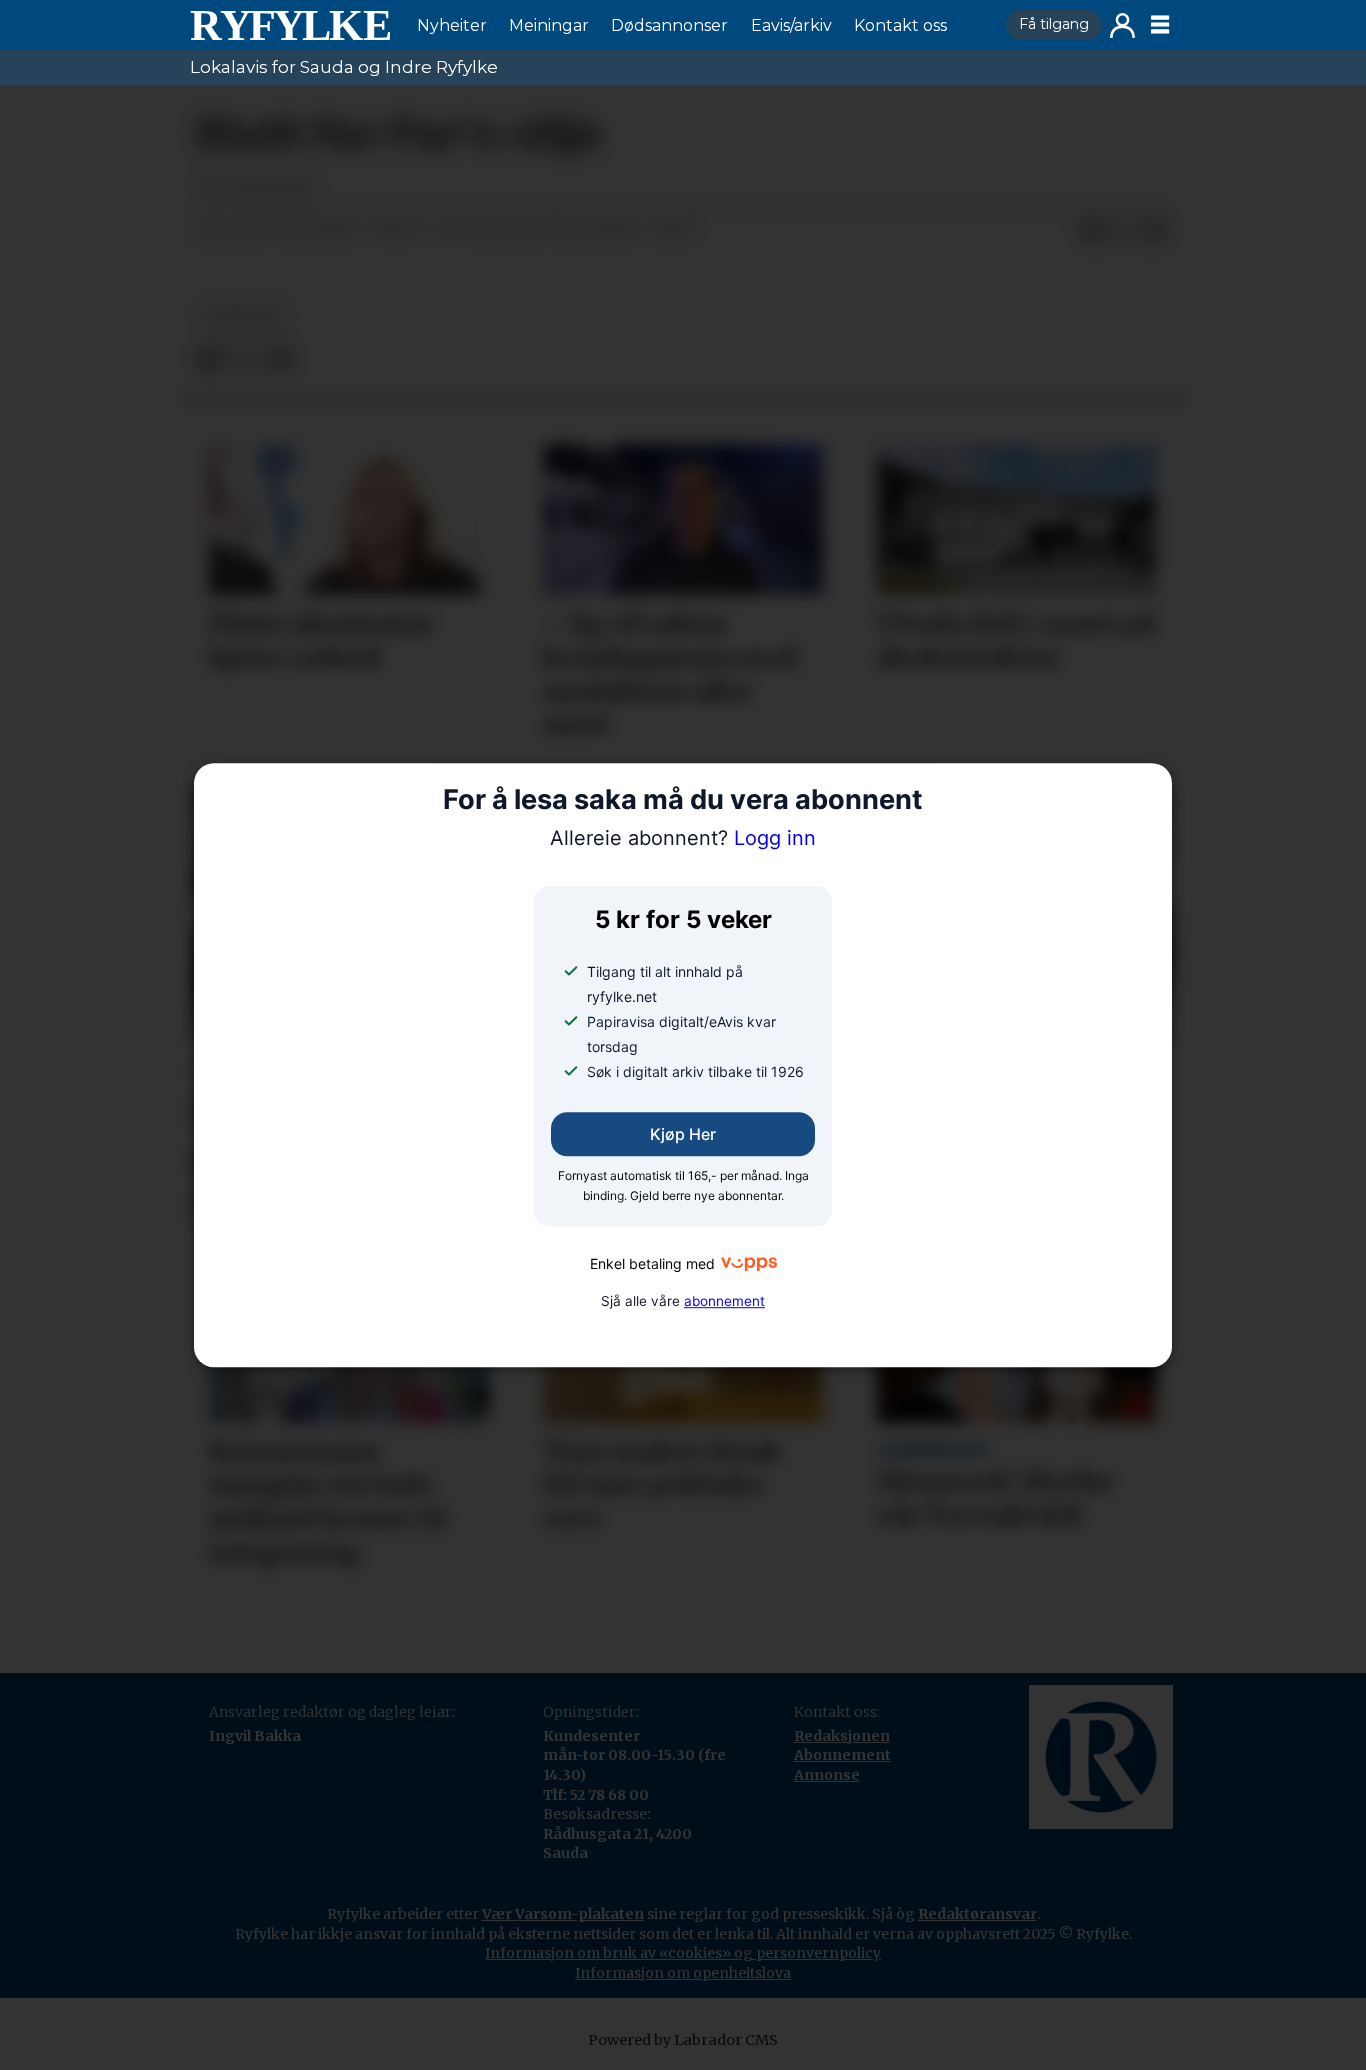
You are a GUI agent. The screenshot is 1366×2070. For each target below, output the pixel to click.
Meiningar (549, 25)
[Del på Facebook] (1092, 231)
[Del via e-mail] (1156, 231)
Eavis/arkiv (791, 25)
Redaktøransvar (977, 1914)
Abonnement (842, 1755)
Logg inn (1122, 25)
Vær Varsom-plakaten (563, 1914)
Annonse (827, 1775)
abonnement (724, 1301)
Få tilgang (1054, 24)
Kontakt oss (900, 25)
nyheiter (242, 314)
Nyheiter (452, 25)
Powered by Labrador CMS (683, 2040)
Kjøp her (683, 1135)
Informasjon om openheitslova (683, 1973)
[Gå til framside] (290, 25)
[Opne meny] (1160, 25)
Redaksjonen (842, 1736)
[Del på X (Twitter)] (1124, 231)
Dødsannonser (669, 25)
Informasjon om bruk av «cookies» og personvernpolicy (683, 1953)
